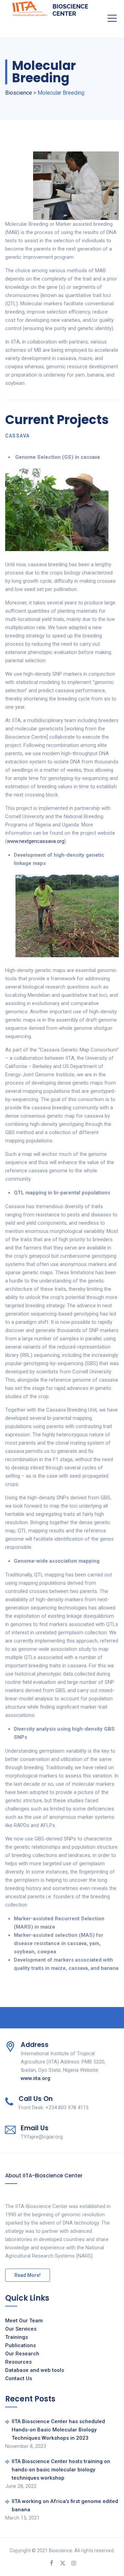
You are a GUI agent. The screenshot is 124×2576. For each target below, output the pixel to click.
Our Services (21, 2329)
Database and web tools (35, 2370)
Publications (20, 2345)
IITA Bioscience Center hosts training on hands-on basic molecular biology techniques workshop (61, 2470)
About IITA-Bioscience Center (44, 2176)
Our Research (22, 2354)
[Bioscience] (50, 8)
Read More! (28, 2275)
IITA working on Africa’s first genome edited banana (65, 2505)
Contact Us (19, 2378)
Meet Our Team (24, 2321)
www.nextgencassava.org (36, 841)
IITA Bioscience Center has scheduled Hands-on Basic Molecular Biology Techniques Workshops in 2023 (58, 2430)
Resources (18, 2362)
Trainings (17, 2337)
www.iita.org (35, 2078)
